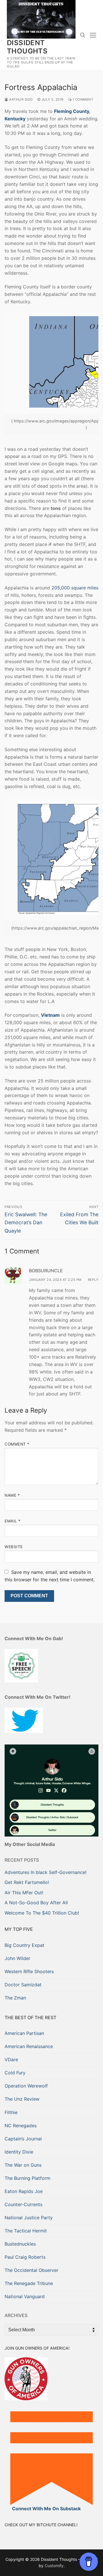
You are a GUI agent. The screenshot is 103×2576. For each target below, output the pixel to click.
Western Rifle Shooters (29, 1971)
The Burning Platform (27, 2178)
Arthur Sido (21, 99)
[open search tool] (83, 35)
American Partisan (24, 2033)
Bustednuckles (20, 2244)
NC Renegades (21, 2126)
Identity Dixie (19, 2152)
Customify (54, 2566)
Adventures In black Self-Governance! (45, 1872)
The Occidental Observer (31, 2270)
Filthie (11, 2112)
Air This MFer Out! (24, 1893)
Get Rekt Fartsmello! (27, 1882)
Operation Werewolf (26, 2086)
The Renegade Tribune (29, 2283)
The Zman (15, 1998)
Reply (93, 1280)
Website (14, 1547)
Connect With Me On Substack (46, 2509)
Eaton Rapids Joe (24, 2191)
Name (12, 1495)
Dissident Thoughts (27, 47)
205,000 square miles (75, 588)
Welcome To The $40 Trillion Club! (42, 1913)
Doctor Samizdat (23, 1985)
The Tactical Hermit (26, 2231)
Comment (17, 1444)
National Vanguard (25, 2296)
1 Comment (82, 99)
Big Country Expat (24, 1945)
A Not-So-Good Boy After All (36, 1903)
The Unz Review (22, 2099)
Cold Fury (15, 2073)
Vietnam (50, 1015)
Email (13, 1521)
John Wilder (17, 1958)
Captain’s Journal (23, 2139)
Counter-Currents (23, 2204)
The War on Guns (23, 2165)
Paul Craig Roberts (25, 2257)
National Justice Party (29, 2218)
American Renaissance (29, 2046)
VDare (11, 2059)
